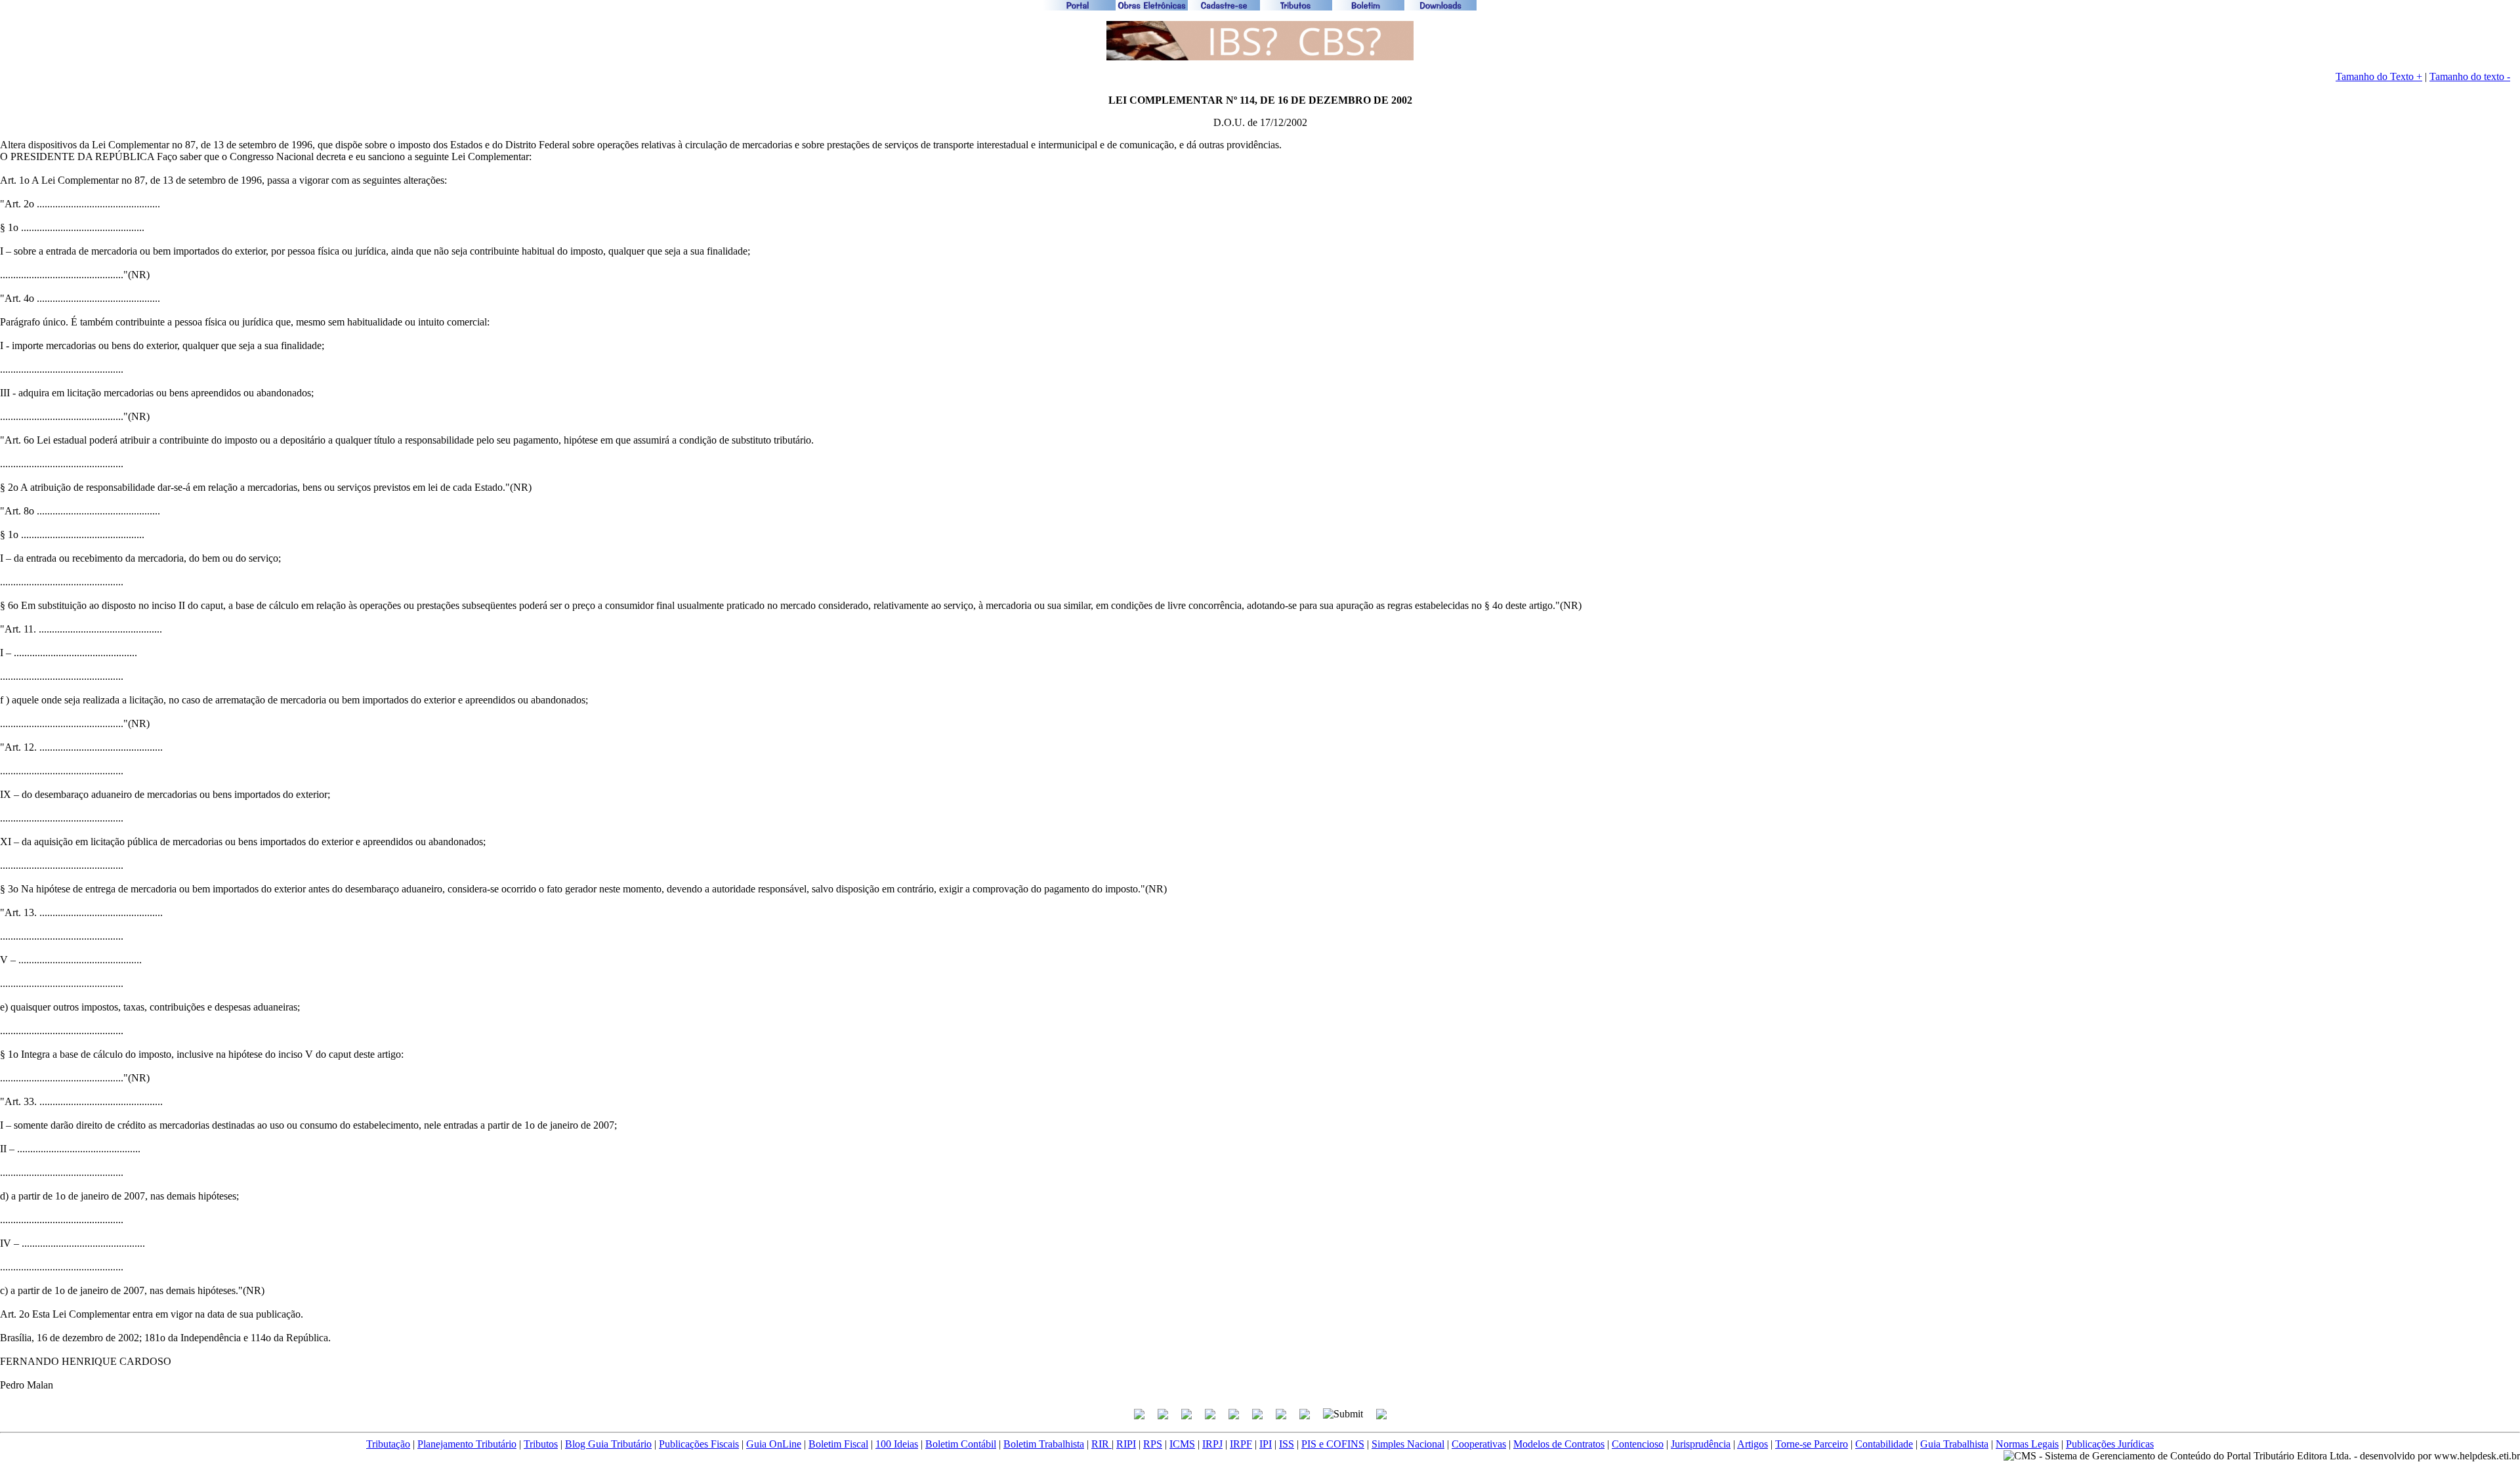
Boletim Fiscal (838, 1444)
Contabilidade (1884, 1444)
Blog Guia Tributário (608, 1444)
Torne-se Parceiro (1812, 1444)
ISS (1287, 1444)
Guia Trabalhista (1954, 1444)
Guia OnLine (774, 1444)
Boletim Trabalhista (1044, 1444)
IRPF (1241, 1444)
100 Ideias (897, 1444)
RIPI (1126, 1444)
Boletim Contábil (961, 1444)
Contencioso (1638, 1444)
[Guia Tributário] (1260, 57)
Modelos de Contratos (1559, 1444)
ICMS (1182, 1444)
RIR (1102, 1444)
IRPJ (1212, 1444)
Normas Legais (2027, 1444)
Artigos (1753, 1444)
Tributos (541, 1444)
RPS (1153, 1444)
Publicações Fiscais (699, 1444)
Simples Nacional (1408, 1444)
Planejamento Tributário (467, 1444)
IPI (1266, 1444)
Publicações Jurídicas (2110, 1444)
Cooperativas (1479, 1444)
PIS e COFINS (1333, 1444)
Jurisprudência (1701, 1444)
